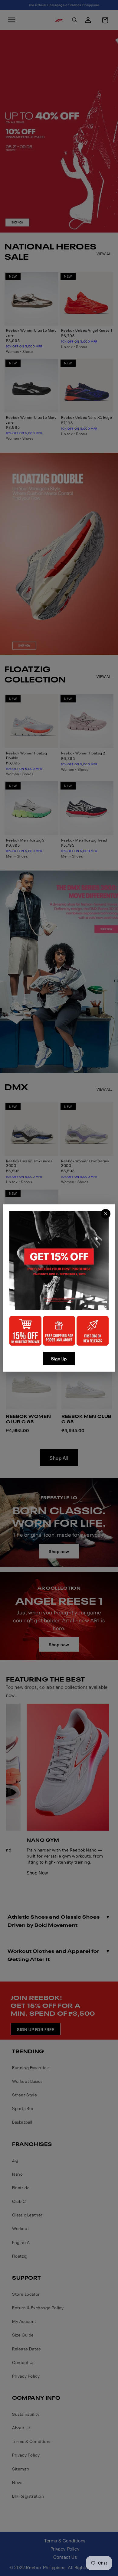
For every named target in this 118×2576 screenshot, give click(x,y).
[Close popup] (106, 1214)
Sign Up (59, 1358)
